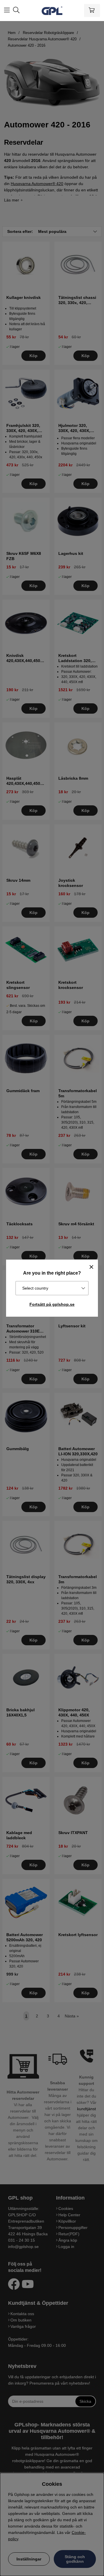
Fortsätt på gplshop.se (52, 1304)
